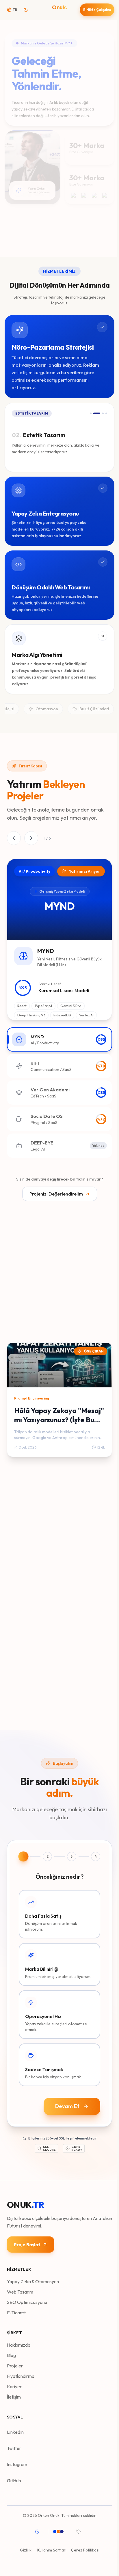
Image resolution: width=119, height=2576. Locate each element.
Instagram (17, 2461)
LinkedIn (15, 2429)
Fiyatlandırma (21, 2373)
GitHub (14, 2478)
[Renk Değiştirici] (61, 2529)
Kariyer (14, 2384)
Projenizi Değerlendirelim (55, 1194)
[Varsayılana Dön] (79, 2529)
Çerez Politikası (84, 2547)
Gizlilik (25, 2547)
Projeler (15, 2363)
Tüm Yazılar (19, 1328)
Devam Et (66, 2104)
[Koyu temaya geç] (27, 10)
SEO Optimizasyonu (27, 2299)
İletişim (14, 2394)
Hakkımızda (19, 2342)
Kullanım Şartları (51, 2547)
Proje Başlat (27, 2242)
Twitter (14, 2445)
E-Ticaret (16, 2310)
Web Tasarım (20, 2289)
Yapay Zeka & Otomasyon (33, 2279)
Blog (11, 2352)
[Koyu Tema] (38, 2529)
